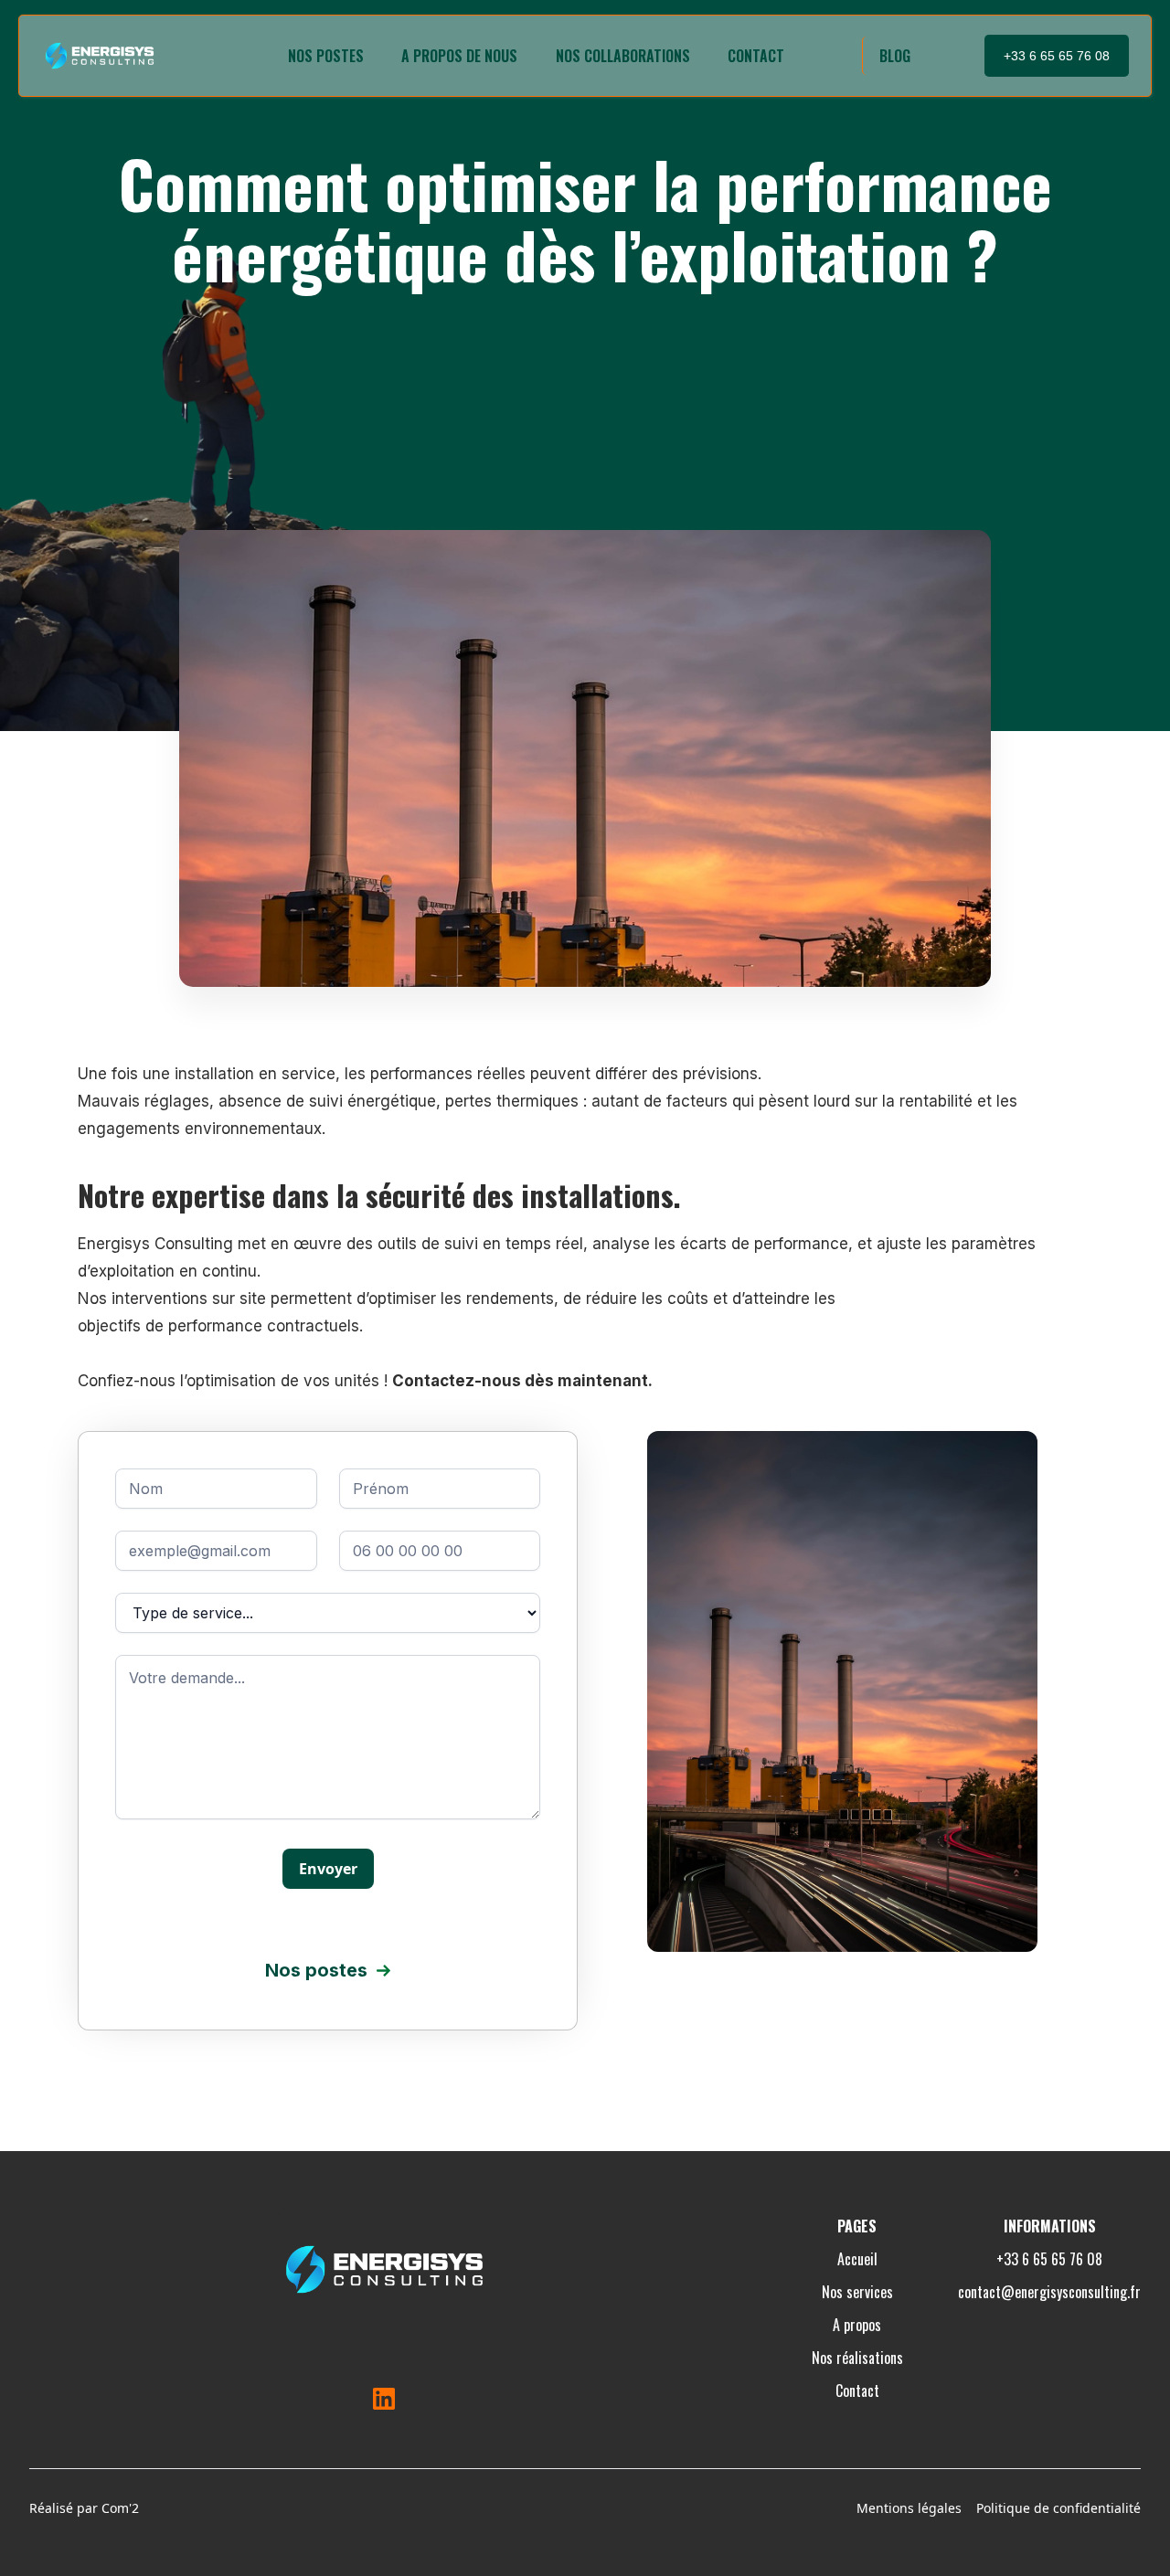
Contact (756, 56)
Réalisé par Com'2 (84, 2508)
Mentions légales (909, 2508)
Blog (895, 56)
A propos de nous (459, 56)
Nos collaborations (623, 56)
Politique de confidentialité (1058, 2508)
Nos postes (326, 56)
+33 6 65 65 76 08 (1057, 56)
